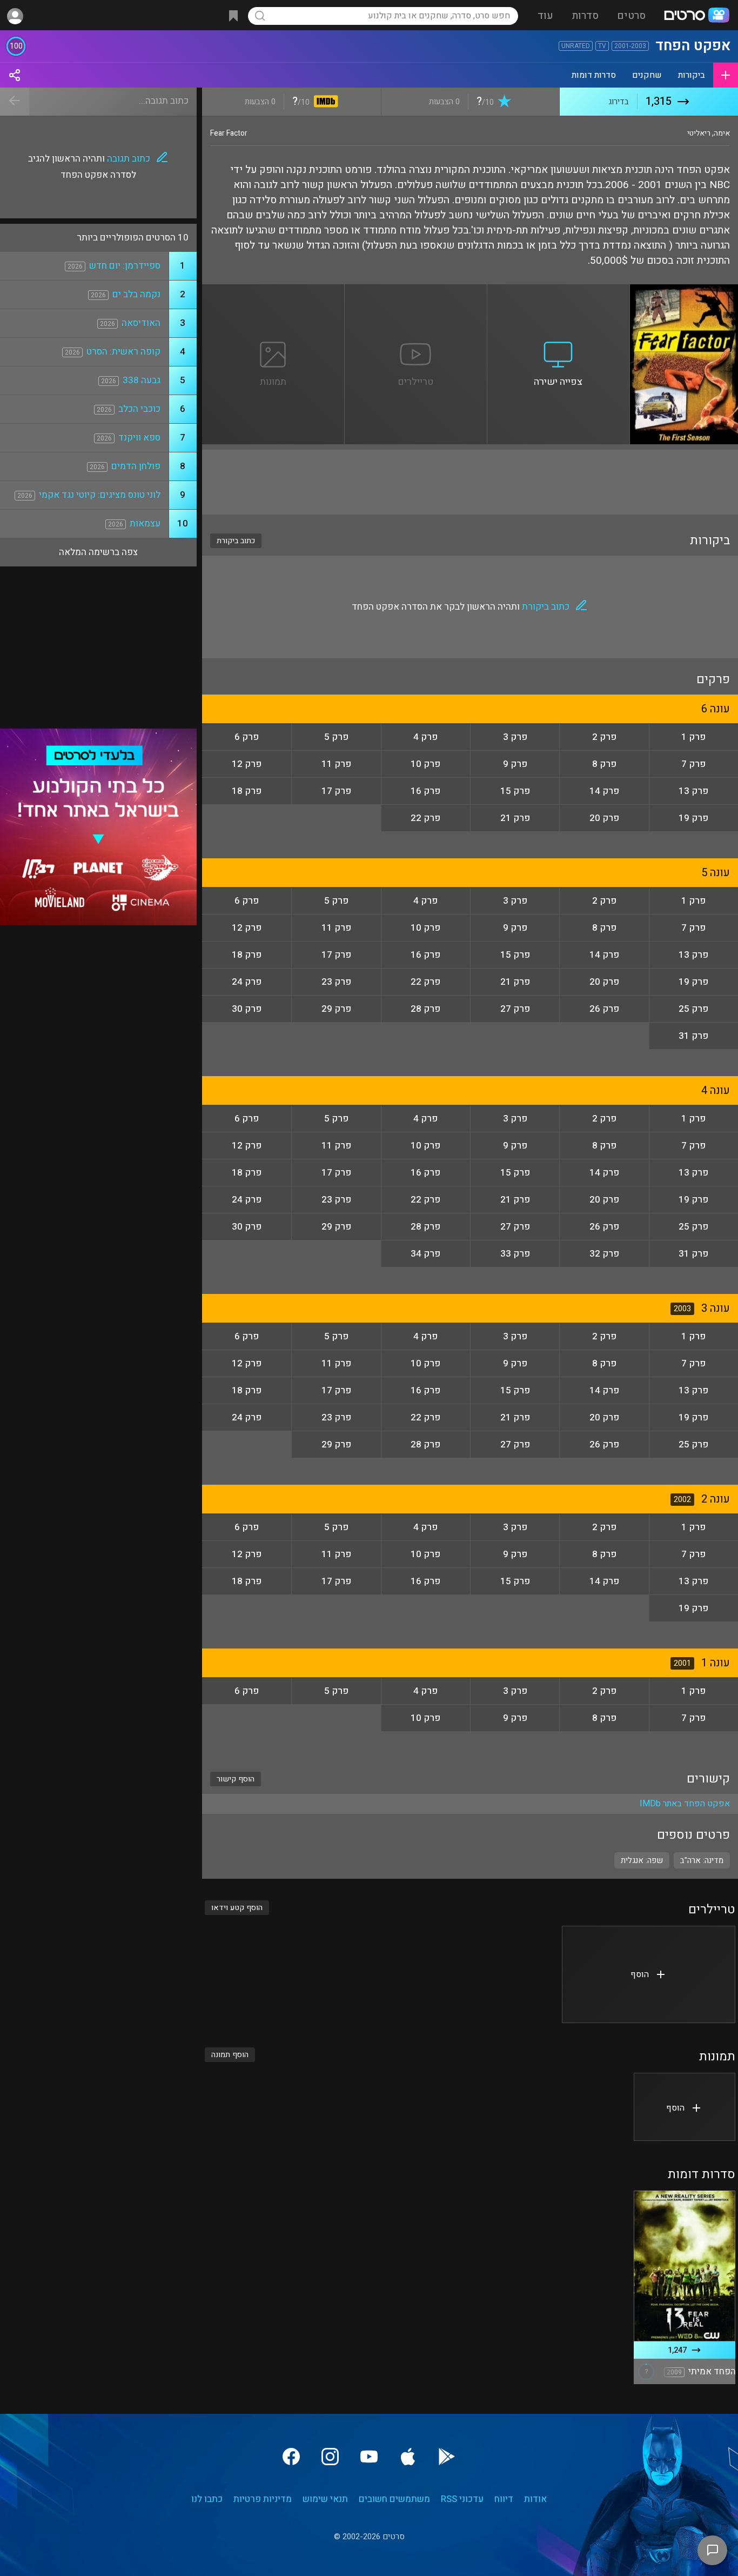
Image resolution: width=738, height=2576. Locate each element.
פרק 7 (693, 764)
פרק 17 (336, 791)
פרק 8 (604, 764)
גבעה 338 (142, 380)
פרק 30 (247, 1009)
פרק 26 (604, 1009)
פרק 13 (693, 791)
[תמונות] (273, 291)
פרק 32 (604, 1254)
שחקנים (647, 75)
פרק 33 (515, 1254)
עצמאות (145, 523)
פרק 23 (336, 982)
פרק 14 (604, 791)
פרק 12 (247, 764)
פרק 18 (247, 791)
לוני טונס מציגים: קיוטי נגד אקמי (100, 495)
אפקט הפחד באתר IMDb (685, 1804)
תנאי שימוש (325, 2499)
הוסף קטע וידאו (237, 1908)
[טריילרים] (416, 291)
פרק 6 (247, 737)
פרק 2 (604, 737)
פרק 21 (515, 818)
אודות (535, 2499)
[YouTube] (369, 2457)
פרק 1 (693, 737)
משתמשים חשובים (394, 2499)
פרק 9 (515, 764)
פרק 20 (604, 818)
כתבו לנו (207, 2499)
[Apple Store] (408, 2457)
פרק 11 (336, 764)
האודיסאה (141, 323)
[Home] (696, 16)
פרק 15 (515, 791)
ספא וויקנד (139, 438)
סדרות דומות (594, 75)
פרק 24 (247, 982)
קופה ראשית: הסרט (123, 352)
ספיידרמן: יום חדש (125, 266)
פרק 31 (693, 1036)
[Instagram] (330, 2457)
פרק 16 (425, 791)
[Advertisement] (470, 482)
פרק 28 (425, 1009)
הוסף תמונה (230, 2055)
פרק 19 (693, 818)
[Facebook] (291, 2457)
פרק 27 (515, 1009)
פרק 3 (515, 737)
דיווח (504, 2499)
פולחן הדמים (136, 466)
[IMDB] (324, 102)
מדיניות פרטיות (263, 2499)
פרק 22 (425, 818)
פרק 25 (693, 1009)
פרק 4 (425, 737)
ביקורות (692, 75)
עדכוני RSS (462, 2499)
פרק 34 (425, 1254)
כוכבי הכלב (139, 409)
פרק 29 (336, 1009)
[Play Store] (447, 2457)
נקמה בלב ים (136, 294)
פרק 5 (336, 737)
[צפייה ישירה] (559, 291)
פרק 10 (425, 764)
